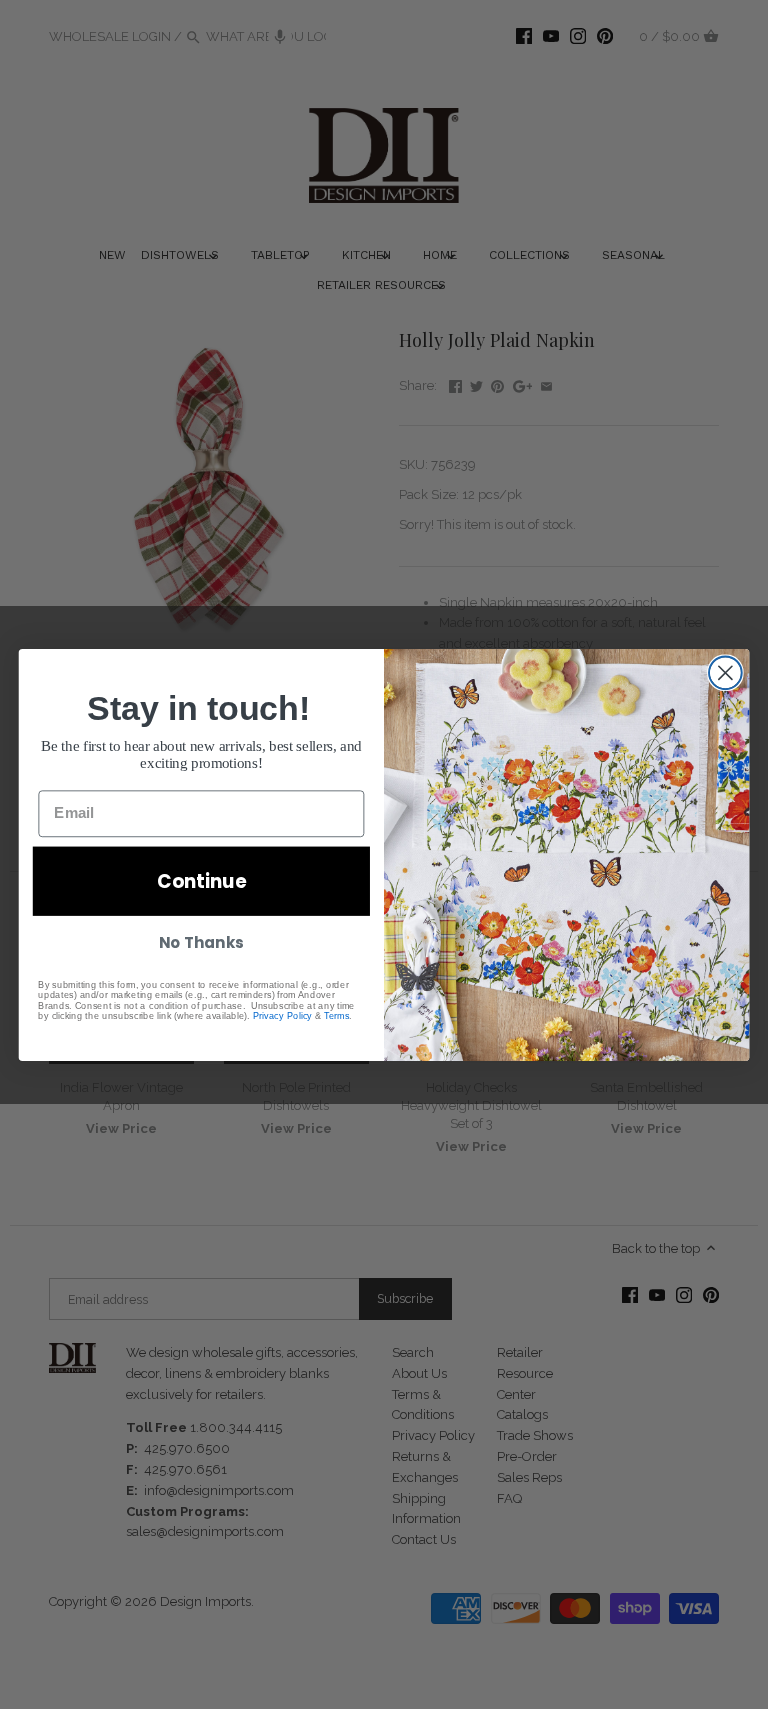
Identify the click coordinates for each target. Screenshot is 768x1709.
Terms (336, 1015)
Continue (201, 881)
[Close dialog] (725, 672)
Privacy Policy (282, 1015)
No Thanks (201, 942)
